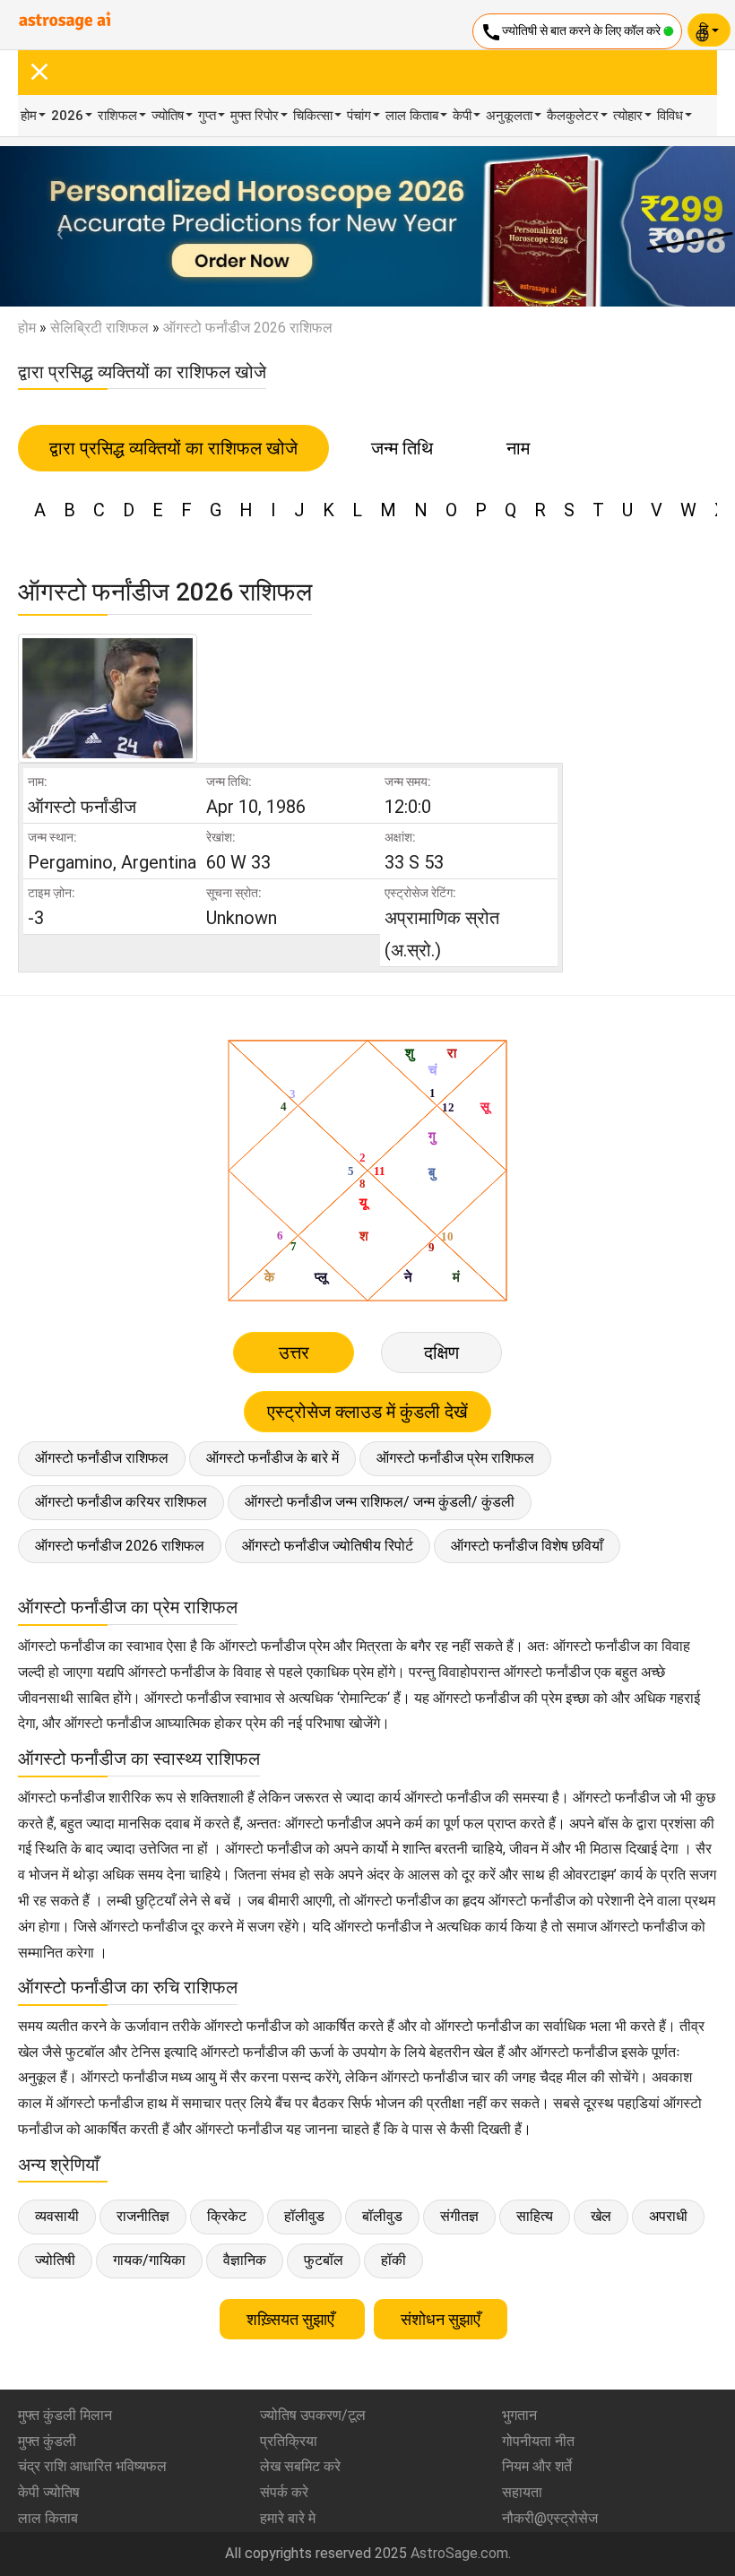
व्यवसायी (57, 2216)
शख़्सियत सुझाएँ (292, 2319)
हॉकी (393, 2260)
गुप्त (207, 116)
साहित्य (535, 2216)
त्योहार (628, 116)
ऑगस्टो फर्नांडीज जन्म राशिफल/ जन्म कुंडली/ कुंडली (380, 1502)
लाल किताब (412, 116)
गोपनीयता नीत (538, 2441)
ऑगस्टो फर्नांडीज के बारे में (272, 1458)
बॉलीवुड (382, 2216)
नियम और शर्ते (537, 2466)
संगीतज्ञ (459, 2216)
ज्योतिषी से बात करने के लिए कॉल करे (572, 32)
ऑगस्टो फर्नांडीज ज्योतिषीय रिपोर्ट (328, 1546)
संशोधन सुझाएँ (441, 2319)
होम (29, 116)
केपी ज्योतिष (49, 2492)
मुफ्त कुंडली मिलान (65, 2415)
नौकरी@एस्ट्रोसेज (550, 2518)
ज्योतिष (168, 116)
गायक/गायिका (149, 2260)
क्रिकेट (227, 2216)
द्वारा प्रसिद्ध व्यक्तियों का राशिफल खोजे (173, 448)
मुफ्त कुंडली (47, 2441)
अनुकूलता (509, 116)
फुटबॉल (324, 2260)
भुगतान (519, 2415)
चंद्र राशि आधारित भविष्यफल (92, 2466)
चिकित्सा (313, 116)
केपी (462, 116)
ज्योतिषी (55, 2260)
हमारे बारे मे (288, 2518)
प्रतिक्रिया (289, 2441)
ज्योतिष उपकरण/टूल (313, 2415)
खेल (601, 2216)
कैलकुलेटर (573, 116)
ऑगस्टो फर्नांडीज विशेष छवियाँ (527, 1546)
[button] (55, 226)
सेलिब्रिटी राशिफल (99, 328)
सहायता (522, 2492)
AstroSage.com (459, 2553)
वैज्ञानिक (245, 2260)
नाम (518, 448)
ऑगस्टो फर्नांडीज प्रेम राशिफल (455, 1458)
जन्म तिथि (402, 448)
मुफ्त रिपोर (255, 116)
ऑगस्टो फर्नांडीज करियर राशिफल (121, 1502)
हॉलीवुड (304, 2216)
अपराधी (668, 2216)
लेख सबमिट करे (300, 2466)
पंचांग (359, 116)
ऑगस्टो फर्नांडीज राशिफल (102, 1458)
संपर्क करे (284, 2492)
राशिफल (117, 116)
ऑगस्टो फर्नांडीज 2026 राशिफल (120, 1546)
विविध (670, 116)
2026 (67, 116)
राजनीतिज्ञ (143, 2216)
